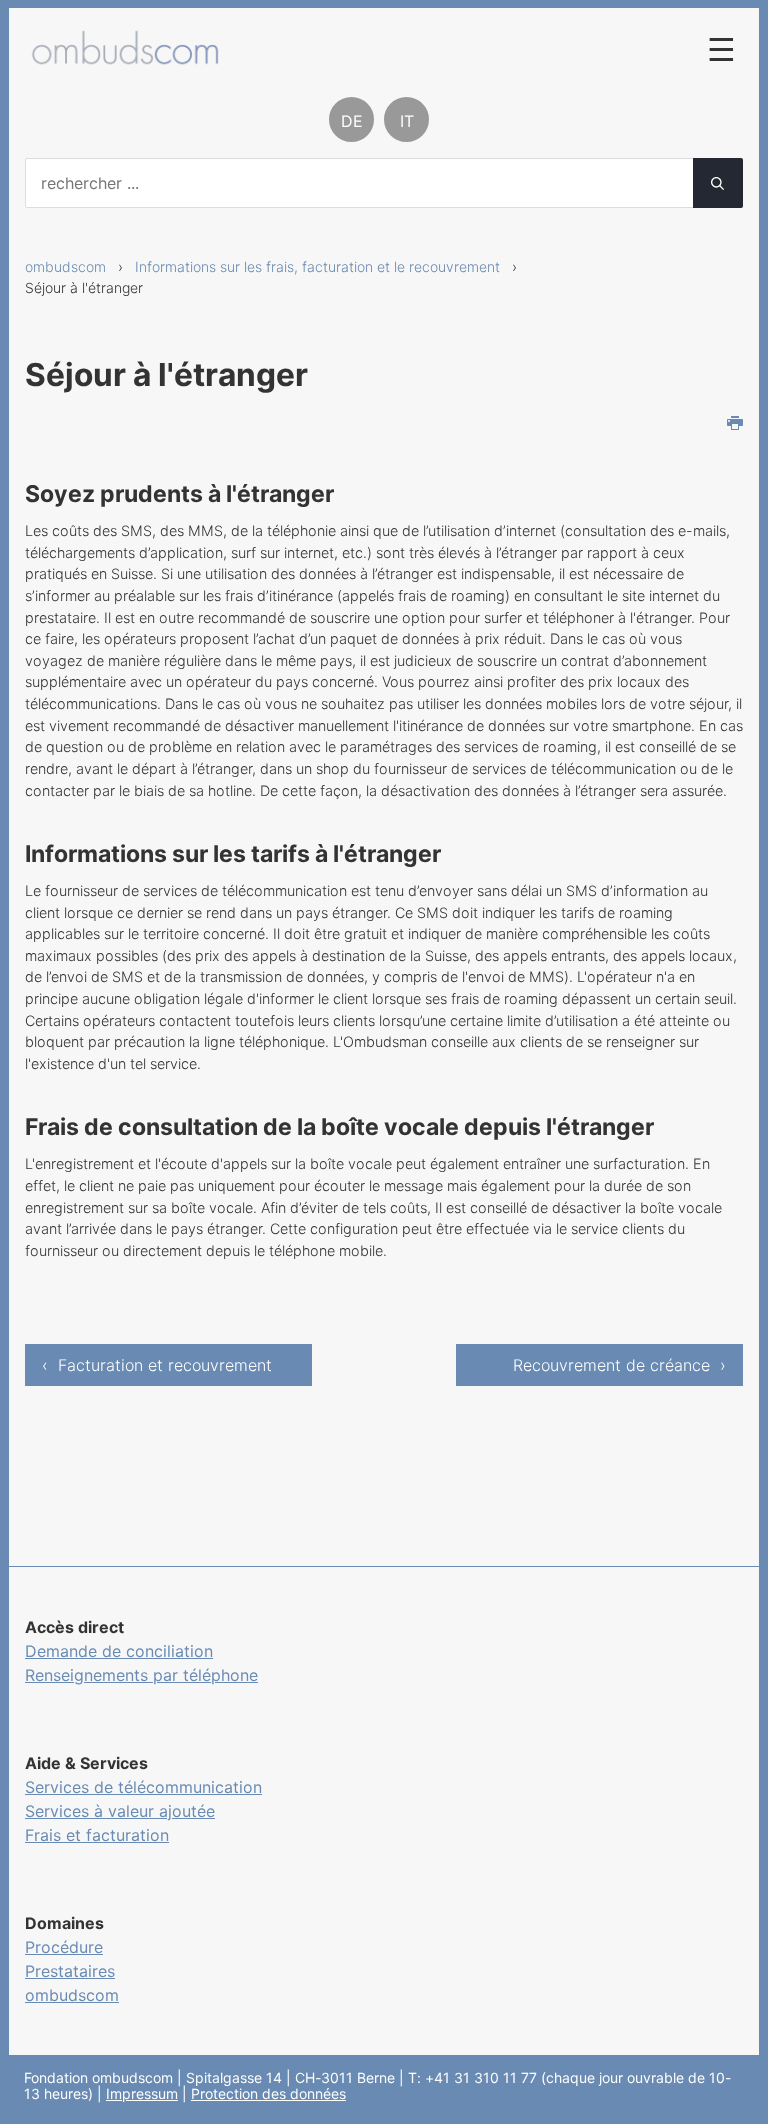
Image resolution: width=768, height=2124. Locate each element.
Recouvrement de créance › (619, 1365)
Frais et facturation (97, 1835)
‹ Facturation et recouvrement (157, 1365)
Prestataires (70, 1971)
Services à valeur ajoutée (120, 1811)
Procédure (64, 1947)
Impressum (142, 2093)
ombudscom (65, 266)
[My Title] (125, 53)
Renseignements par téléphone (141, 1675)
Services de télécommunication (143, 1787)
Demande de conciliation (119, 1651)
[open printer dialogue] (735, 425)
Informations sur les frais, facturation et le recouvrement (317, 266)
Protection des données (268, 2093)
